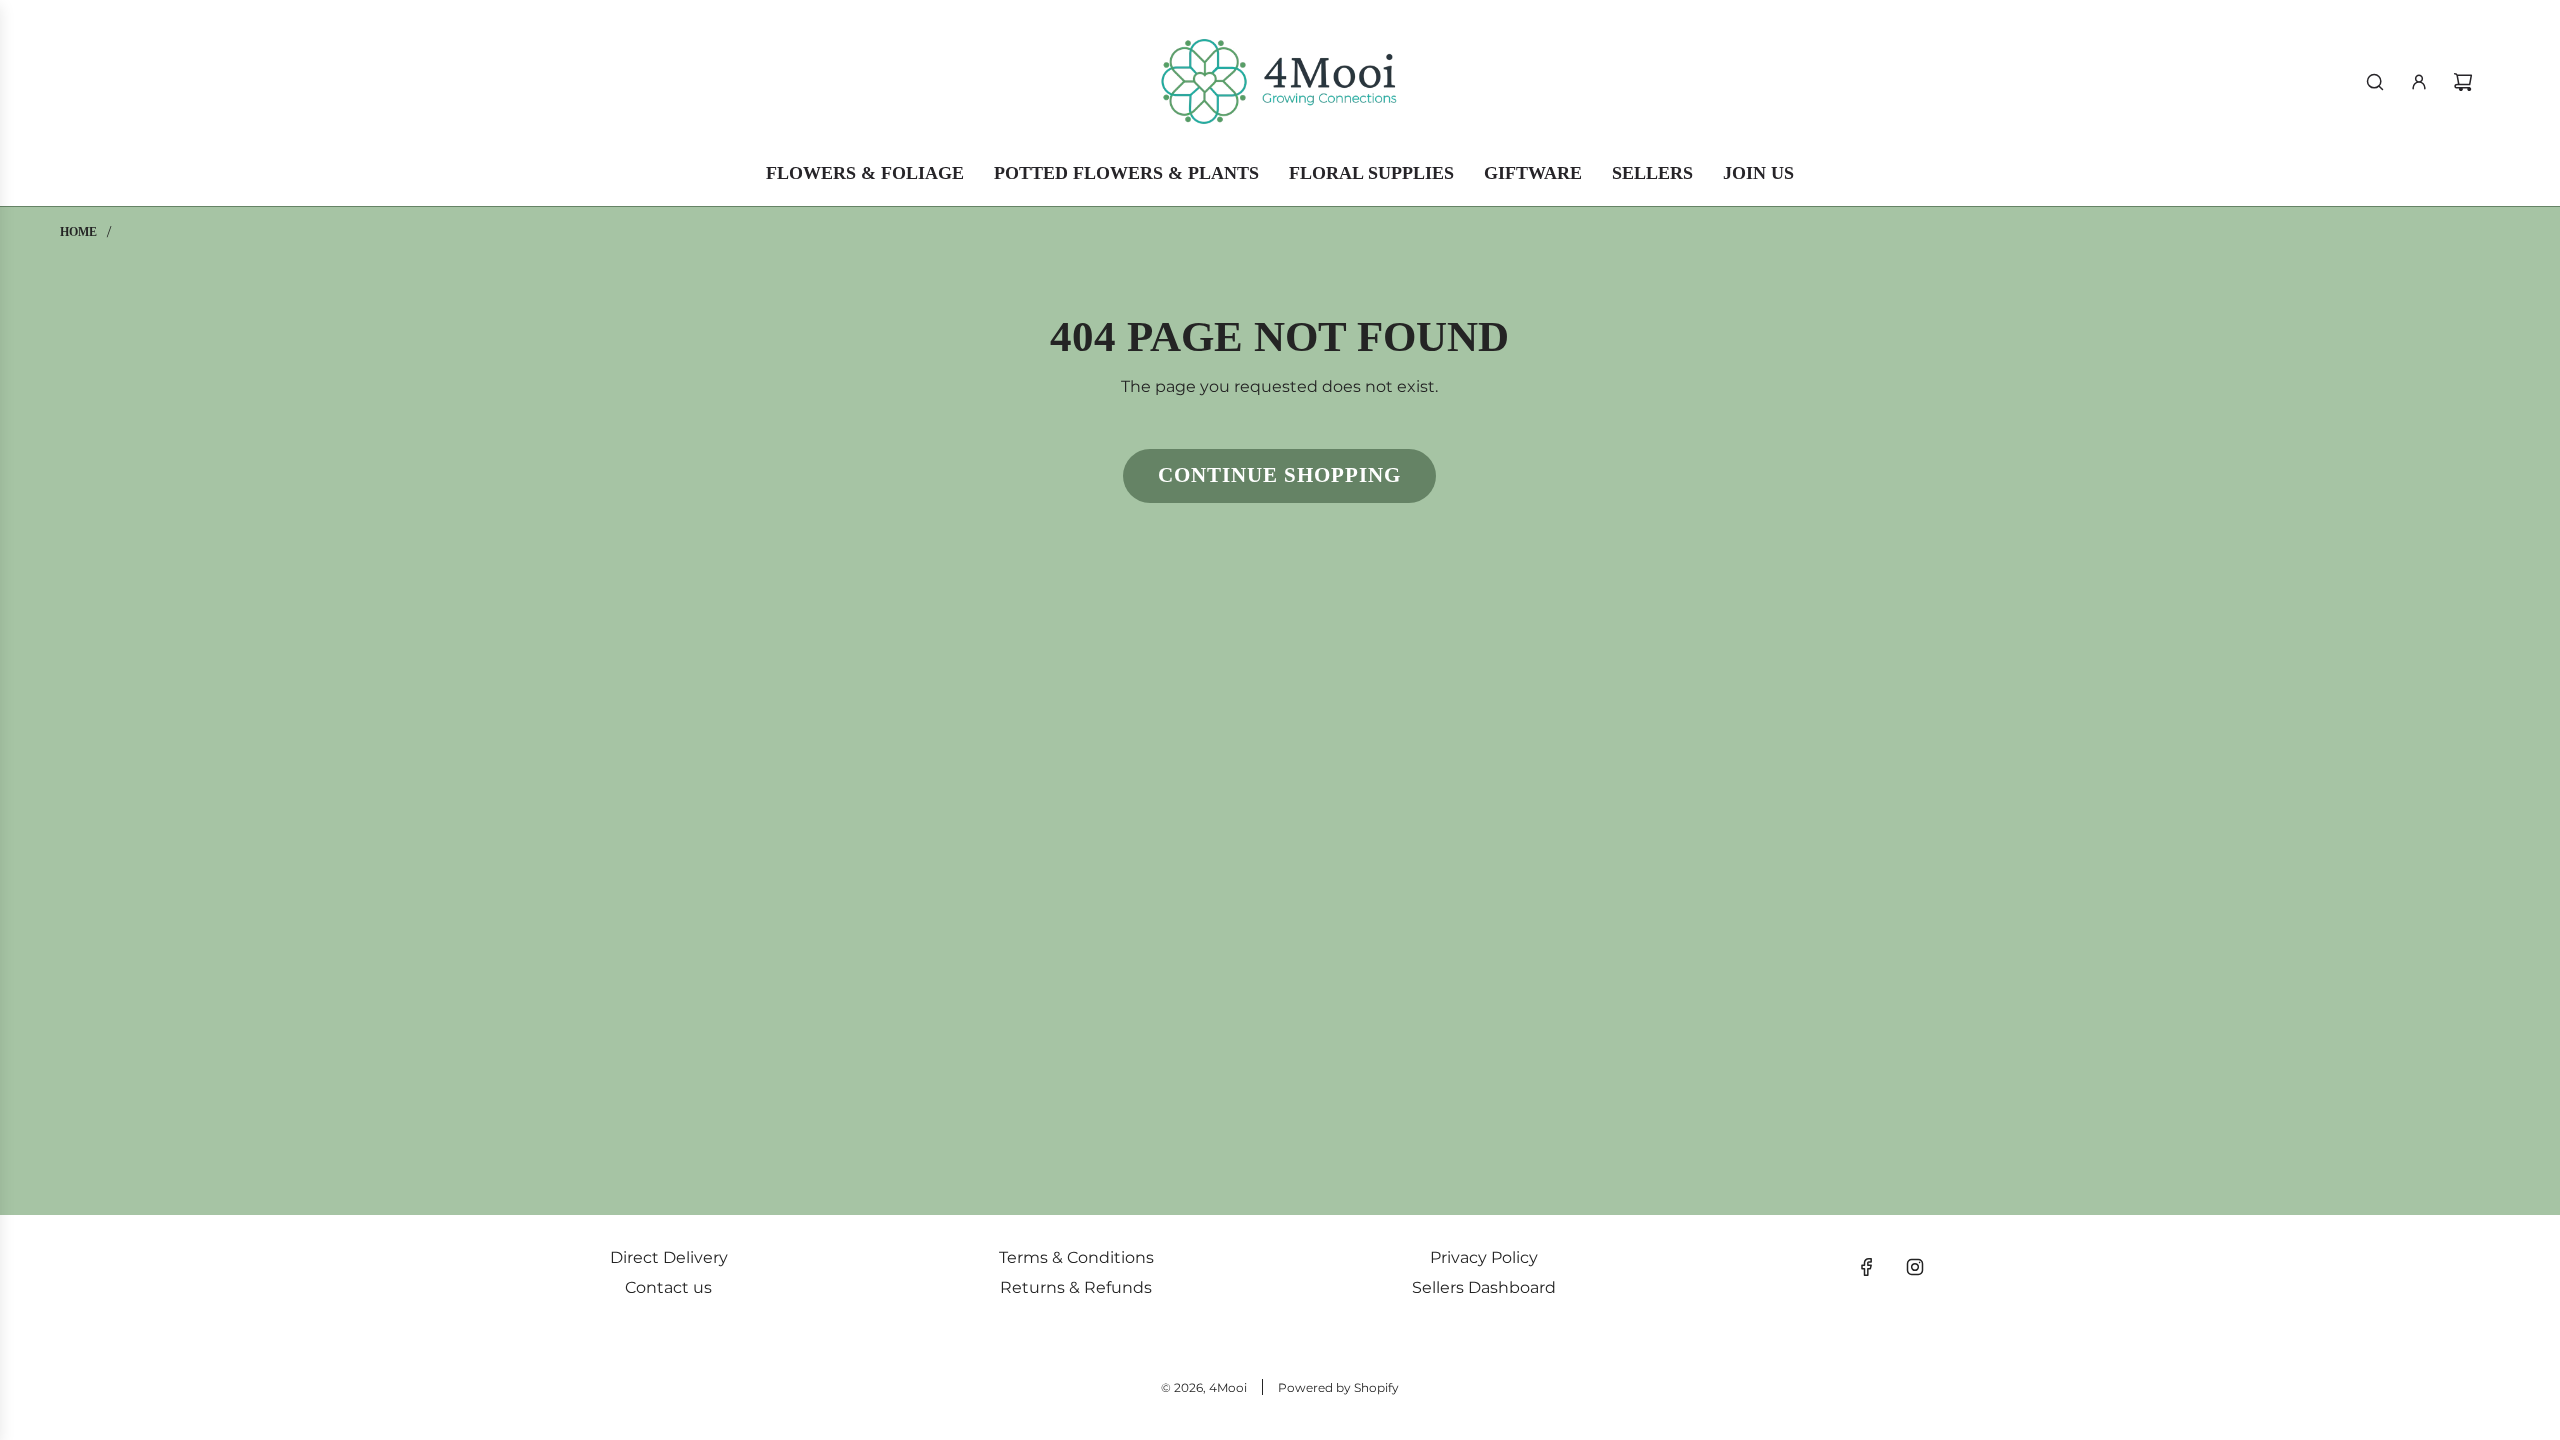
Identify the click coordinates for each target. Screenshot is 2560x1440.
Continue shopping (1279, 475)
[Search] (2375, 82)
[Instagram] (1915, 1267)
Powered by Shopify (1338, 1387)
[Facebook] (1867, 1267)
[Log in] (2419, 82)
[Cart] (2463, 82)
